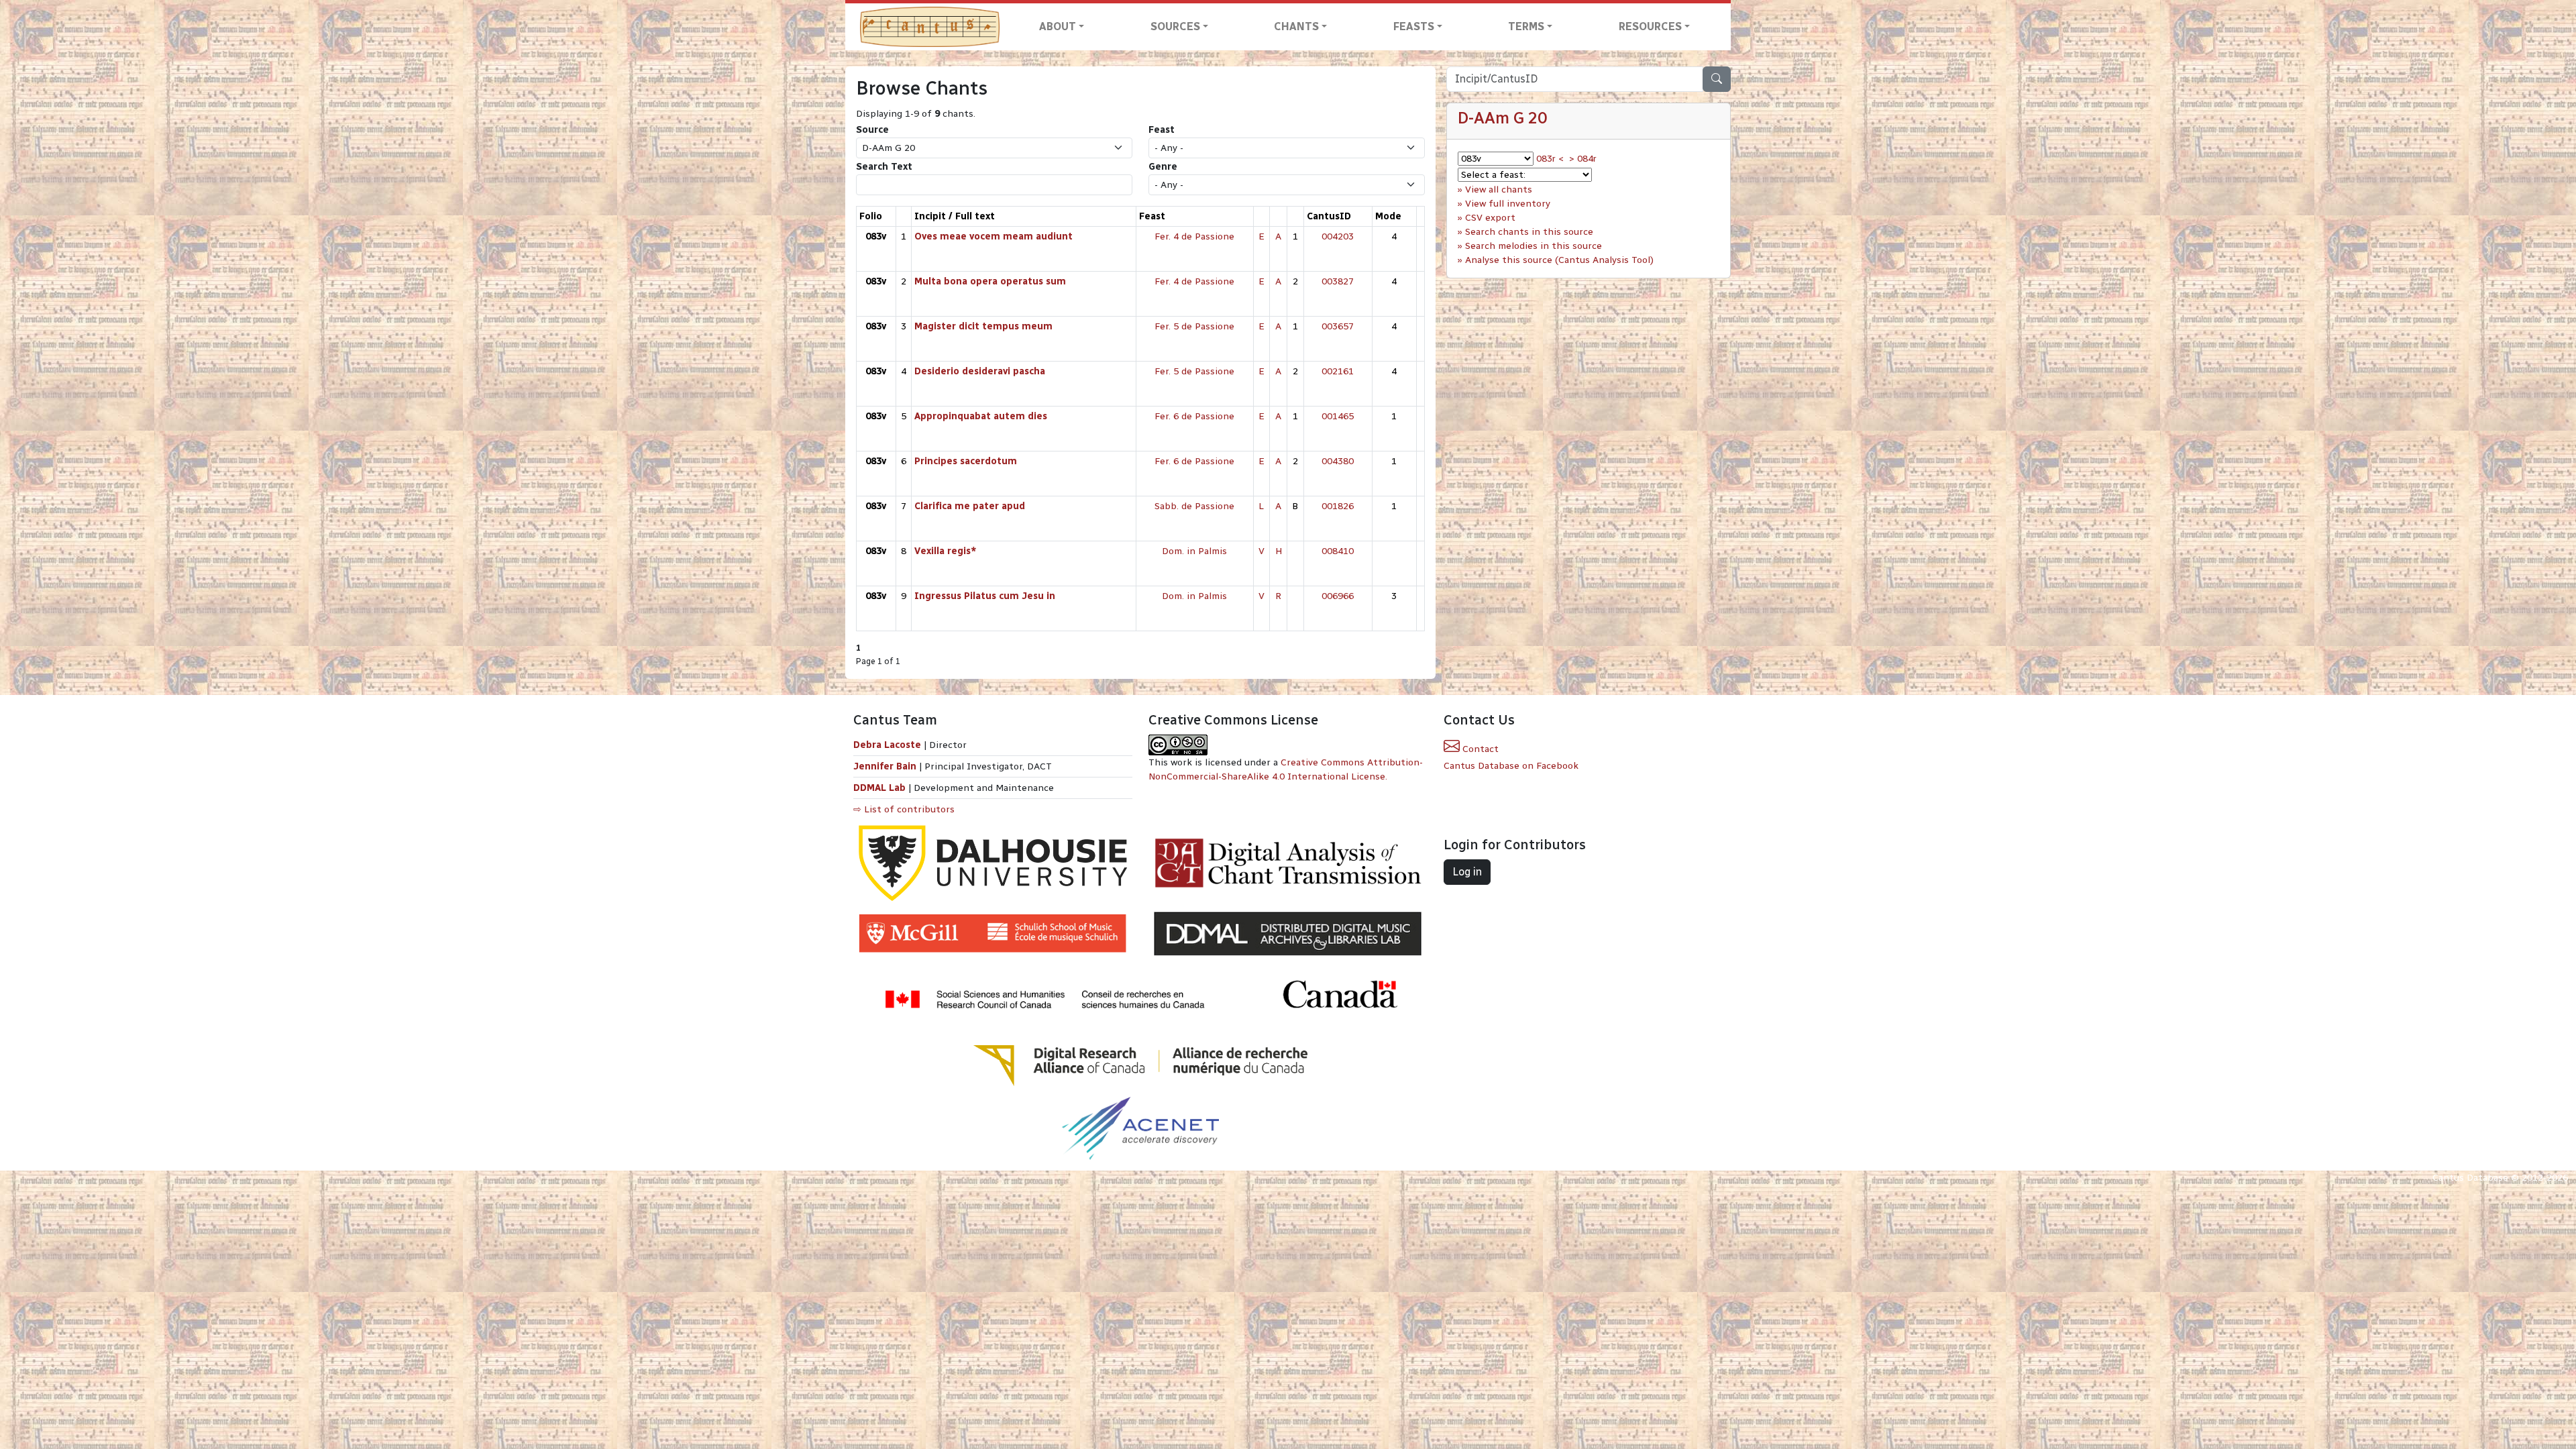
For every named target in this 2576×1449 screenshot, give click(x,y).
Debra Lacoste (887, 745)
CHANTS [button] (1296, 26)
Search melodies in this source (1534, 246)
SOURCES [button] (1175, 26)
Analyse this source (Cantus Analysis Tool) (1559, 260)
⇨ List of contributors (904, 809)
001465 (1338, 416)
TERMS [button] (1526, 26)
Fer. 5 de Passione (1194, 326)
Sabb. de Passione (1194, 506)
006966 (1338, 596)
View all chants (1499, 190)
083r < (1550, 159)
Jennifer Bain (886, 766)
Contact (1479, 749)
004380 (1338, 461)
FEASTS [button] (1414, 26)
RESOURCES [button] (1650, 26)
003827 (1338, 281)
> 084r (1583, 159)
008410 (1338, 551)
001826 (1338, 506)
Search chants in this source (1529, 232)
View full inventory (1508, 204)
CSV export (1490, 218)
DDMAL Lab (879, 788)
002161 (1338, 371)
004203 (1338, 236)
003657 (1338, 326)
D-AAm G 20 (1502, 118)
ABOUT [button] (1058, 26)
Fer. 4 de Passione (1194, 236)
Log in (1467, 872)
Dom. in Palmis (1194, 551)
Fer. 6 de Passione (1194, 416)
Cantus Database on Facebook (1511, 766)
